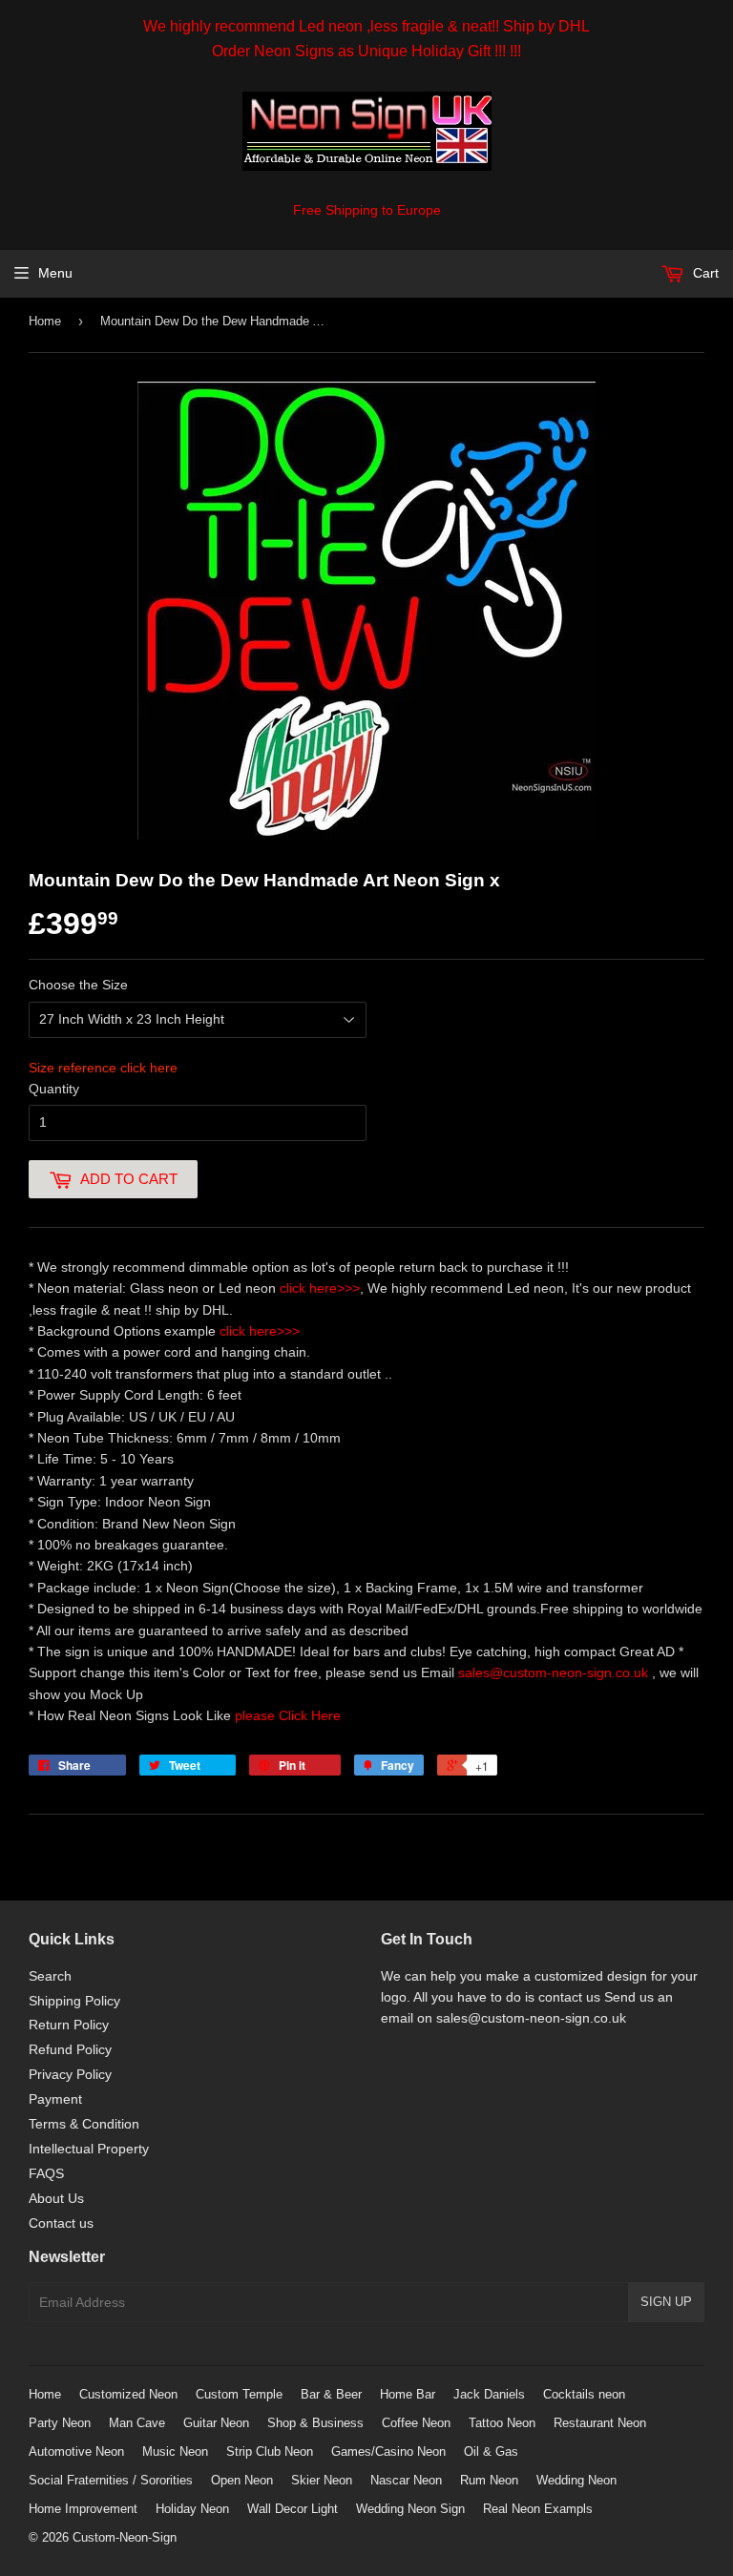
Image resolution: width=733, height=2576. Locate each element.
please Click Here (288, 1715)
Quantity (54, 1089)
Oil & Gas (491, 2451)
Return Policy (69, 2025)
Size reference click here (103, 1068)
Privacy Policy (70, 2074)
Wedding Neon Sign (410, 2509)
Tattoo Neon (502, 2423)
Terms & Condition (84, 2124)
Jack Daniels (489, 2394)
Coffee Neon (416, 2423)
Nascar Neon (406, 2480)
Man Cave (137, 2423)
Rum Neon (489, 2480)
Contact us (61, 2223)
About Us (56, 2198)
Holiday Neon (192, 2509)
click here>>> (320, 1288)
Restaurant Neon (600, 2423)
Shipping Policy (74, 2001)
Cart (704, 273)
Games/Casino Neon (388, 2451)
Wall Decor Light (293, 2509)
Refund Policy (70, 2049)
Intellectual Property (89, 2149)
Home (45, 321)
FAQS (46, 2173)
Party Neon (60, 2423)
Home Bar (408, 2394)
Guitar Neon (216, 2423)
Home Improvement (83, 2509)
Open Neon (242, 2480)
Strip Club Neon (270, 2451)
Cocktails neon (584, 2394)
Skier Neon (322, 2480)
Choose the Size (78, 985)
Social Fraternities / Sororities (111, 2480)
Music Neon (175, 2451)
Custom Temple (239, 2394)
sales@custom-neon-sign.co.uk (555, 1672)
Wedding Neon (576, 2480)
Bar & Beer (331, 2394)
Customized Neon (128, 2394)
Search (50, 1976)
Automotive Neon (76, 2451)
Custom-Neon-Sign (125, 2537)
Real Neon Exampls (538, 2509)
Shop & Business (315, 2423)
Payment (55, 2099)
